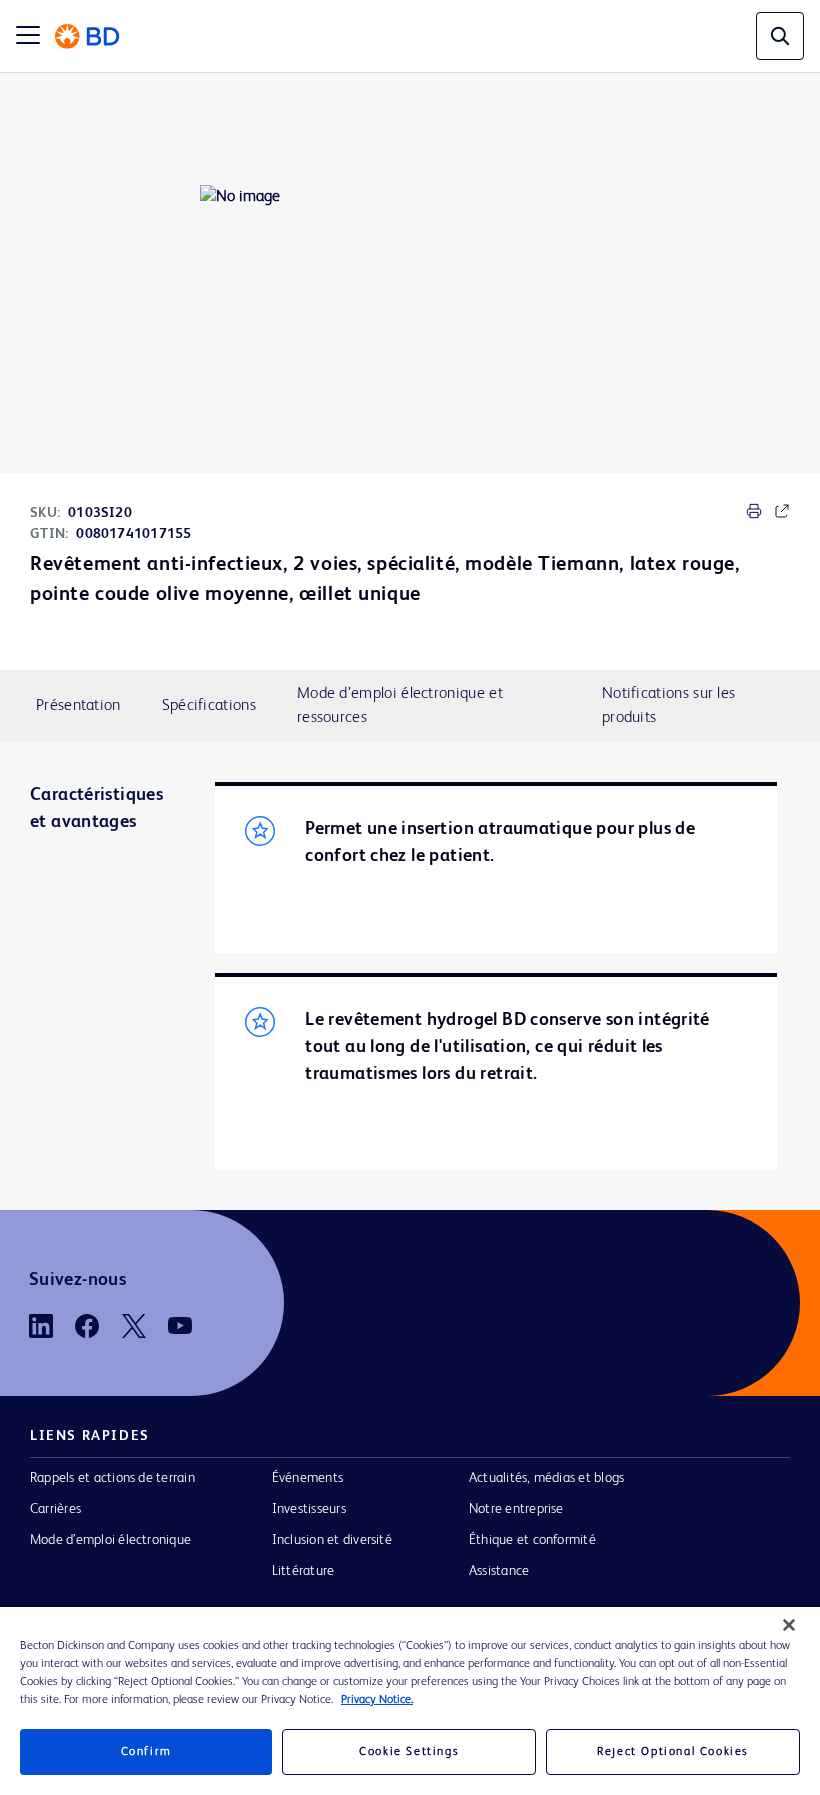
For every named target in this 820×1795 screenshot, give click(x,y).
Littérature (303, 1571)
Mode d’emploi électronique (110, 1540)
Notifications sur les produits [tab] (668, 706)
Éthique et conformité (532, 1540)
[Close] (789, 1625)
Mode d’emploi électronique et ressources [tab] (400, 706)
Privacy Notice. (377, 1700)
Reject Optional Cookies (673, 1752)
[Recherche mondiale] (780, 36)
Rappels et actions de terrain (112, 1478)
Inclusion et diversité (332, 1540)
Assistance (499, 1571)
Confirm (146, 1752)
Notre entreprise (516, 1509)
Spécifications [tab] (209, 706)
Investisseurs (309, 1509)
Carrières (55, 1509)
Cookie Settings (409, 1752)
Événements (307, 1478)
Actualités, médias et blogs (546, 1478)
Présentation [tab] (78, 706)
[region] (410, 1701)
